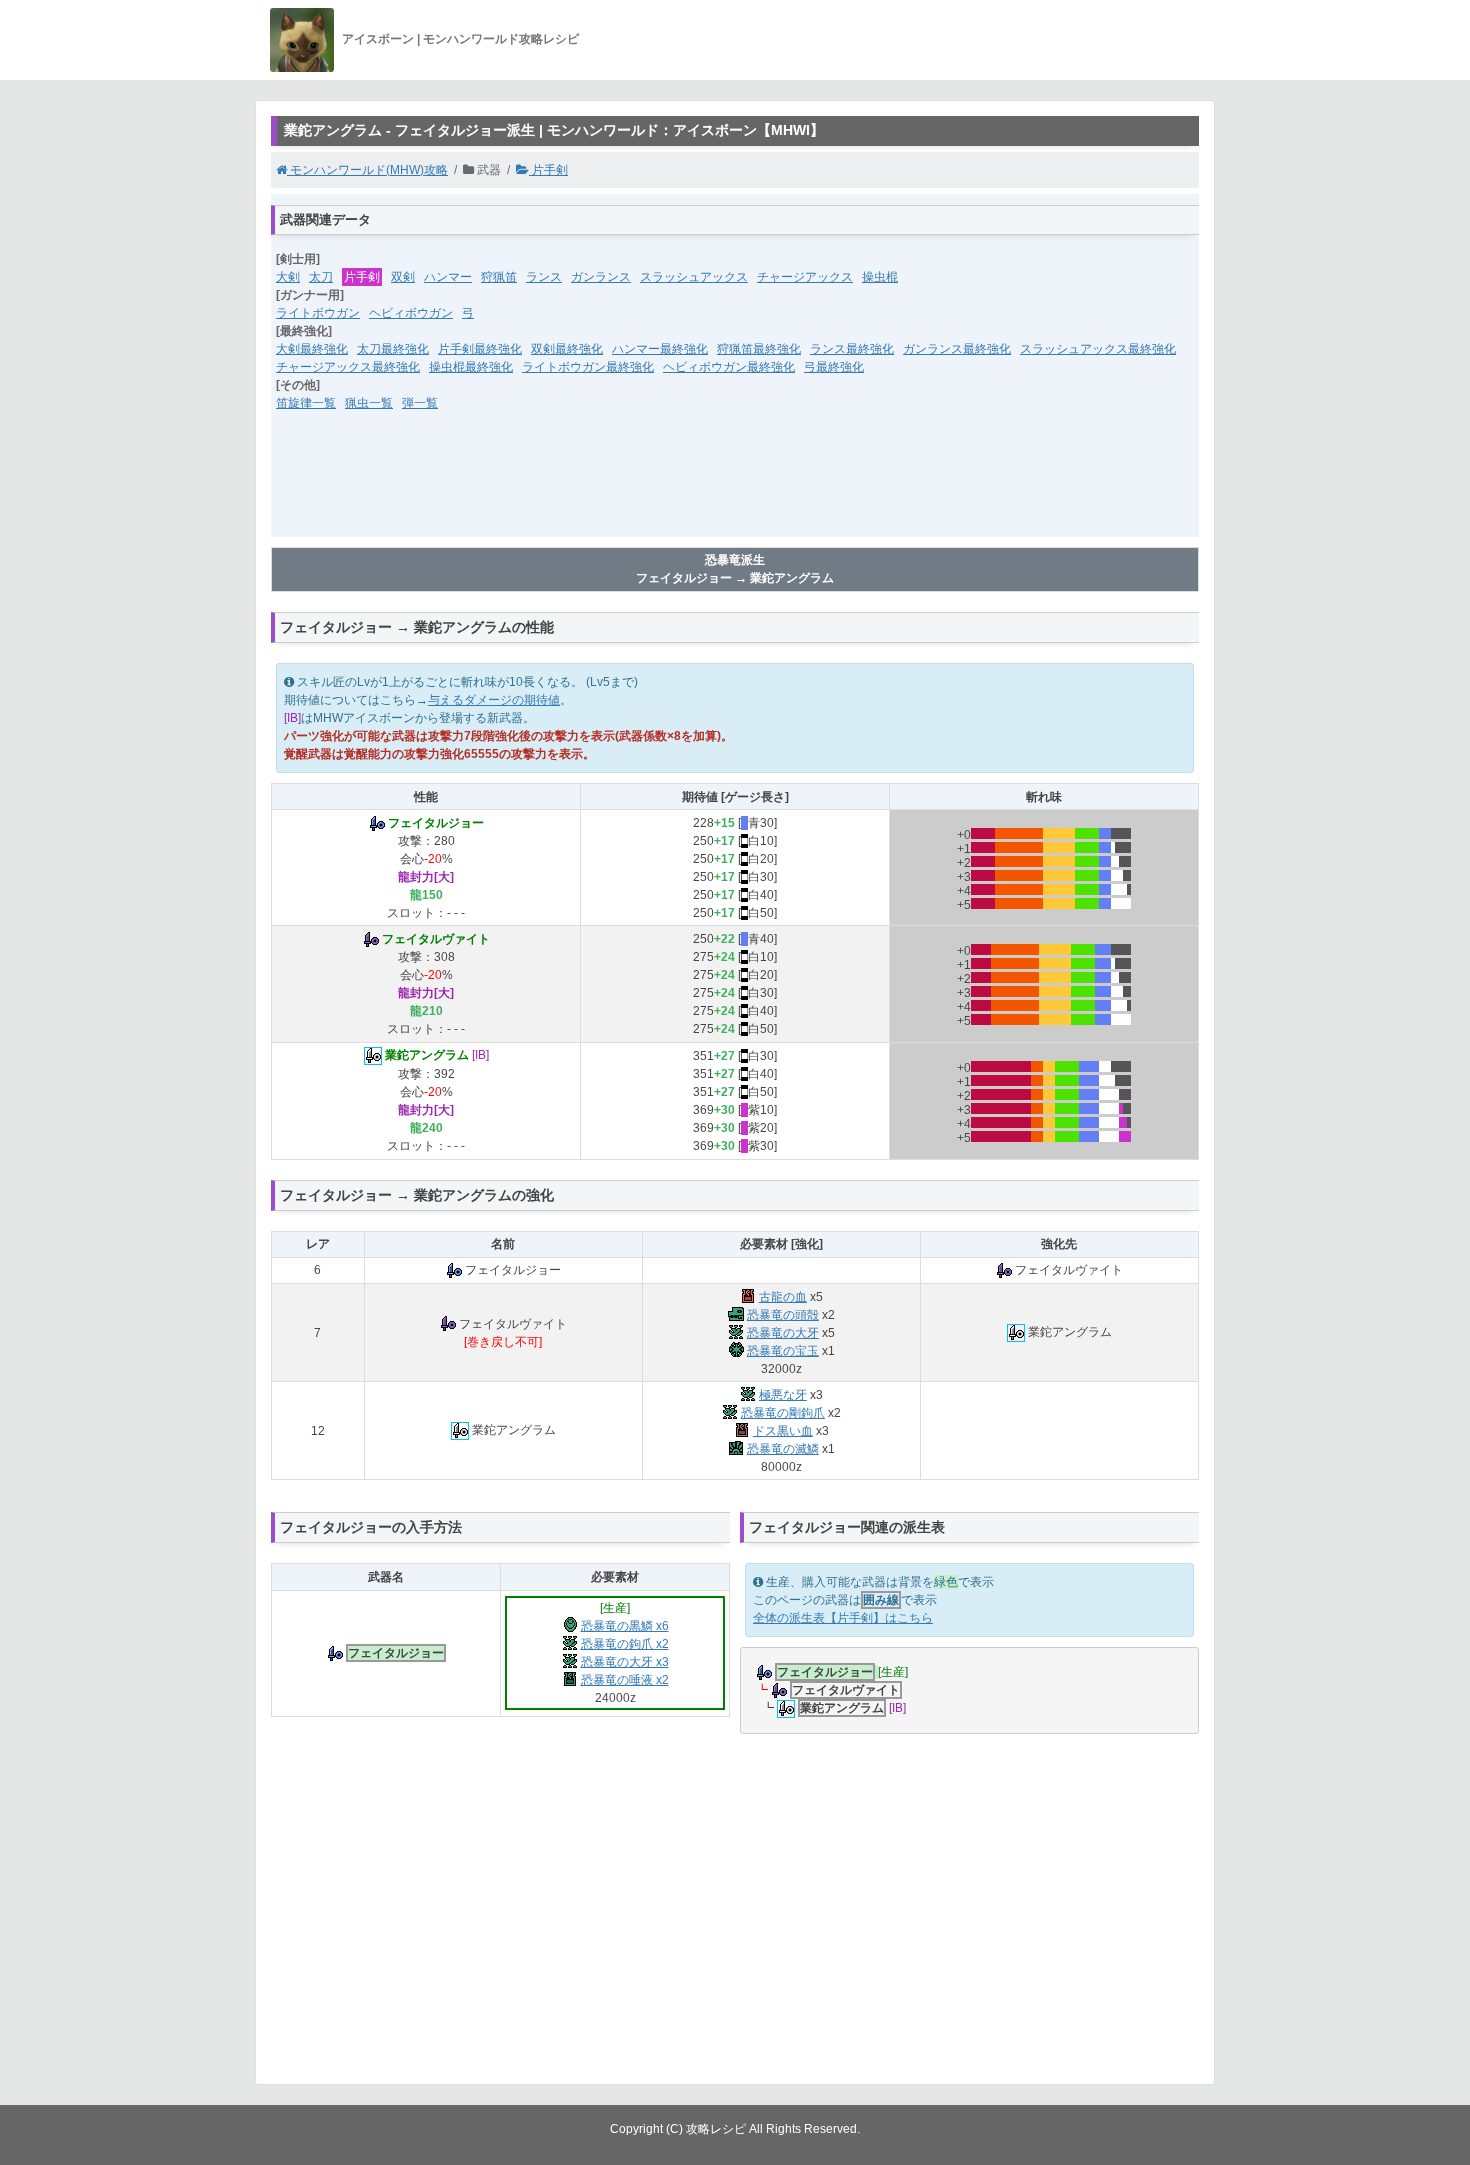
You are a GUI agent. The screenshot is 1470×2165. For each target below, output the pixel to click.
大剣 (288, 277)
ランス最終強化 (852, 349)
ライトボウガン (318, 313)
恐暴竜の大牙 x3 (625, 1662)
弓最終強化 (834, 367)
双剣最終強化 (567, 349)
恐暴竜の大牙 (783, 1333)
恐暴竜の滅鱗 (783, 1449)
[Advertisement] (735, 487)
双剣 (403, 277)
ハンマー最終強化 (660, 349)
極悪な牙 (783, 1395)
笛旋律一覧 (306, 403)
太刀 (321, 277)
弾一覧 (420, 403)
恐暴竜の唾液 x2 (625, 1680)
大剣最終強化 (312, 349)
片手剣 (548, 170)
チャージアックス (805, 277)
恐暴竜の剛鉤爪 (783, 1413)
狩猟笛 (499, 277)
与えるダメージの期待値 (494, 700)
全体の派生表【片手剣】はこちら (843, 1618)
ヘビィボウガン (411, 313)
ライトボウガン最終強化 (588, 367)
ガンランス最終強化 (957, 349)
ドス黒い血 (783, 1431)
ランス (544, 277)
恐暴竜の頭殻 (783, 1315)
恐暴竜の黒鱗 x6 (625, 1626)
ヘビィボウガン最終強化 (729, 367)
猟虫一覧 (369, 403)
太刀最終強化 (393, 349)
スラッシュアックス (694, 277)
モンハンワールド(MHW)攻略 (367, 170)
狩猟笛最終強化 (759, 349)
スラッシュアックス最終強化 (1098, 349)
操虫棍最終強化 (471, 367)
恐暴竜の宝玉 (783, 1351)
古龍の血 (783, 1297)
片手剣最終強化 (480, 349)
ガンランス (601, 277)
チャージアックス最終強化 (348, 367)
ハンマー (448, 277)
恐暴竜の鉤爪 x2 (625, 1644)
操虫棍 (880, 277)
